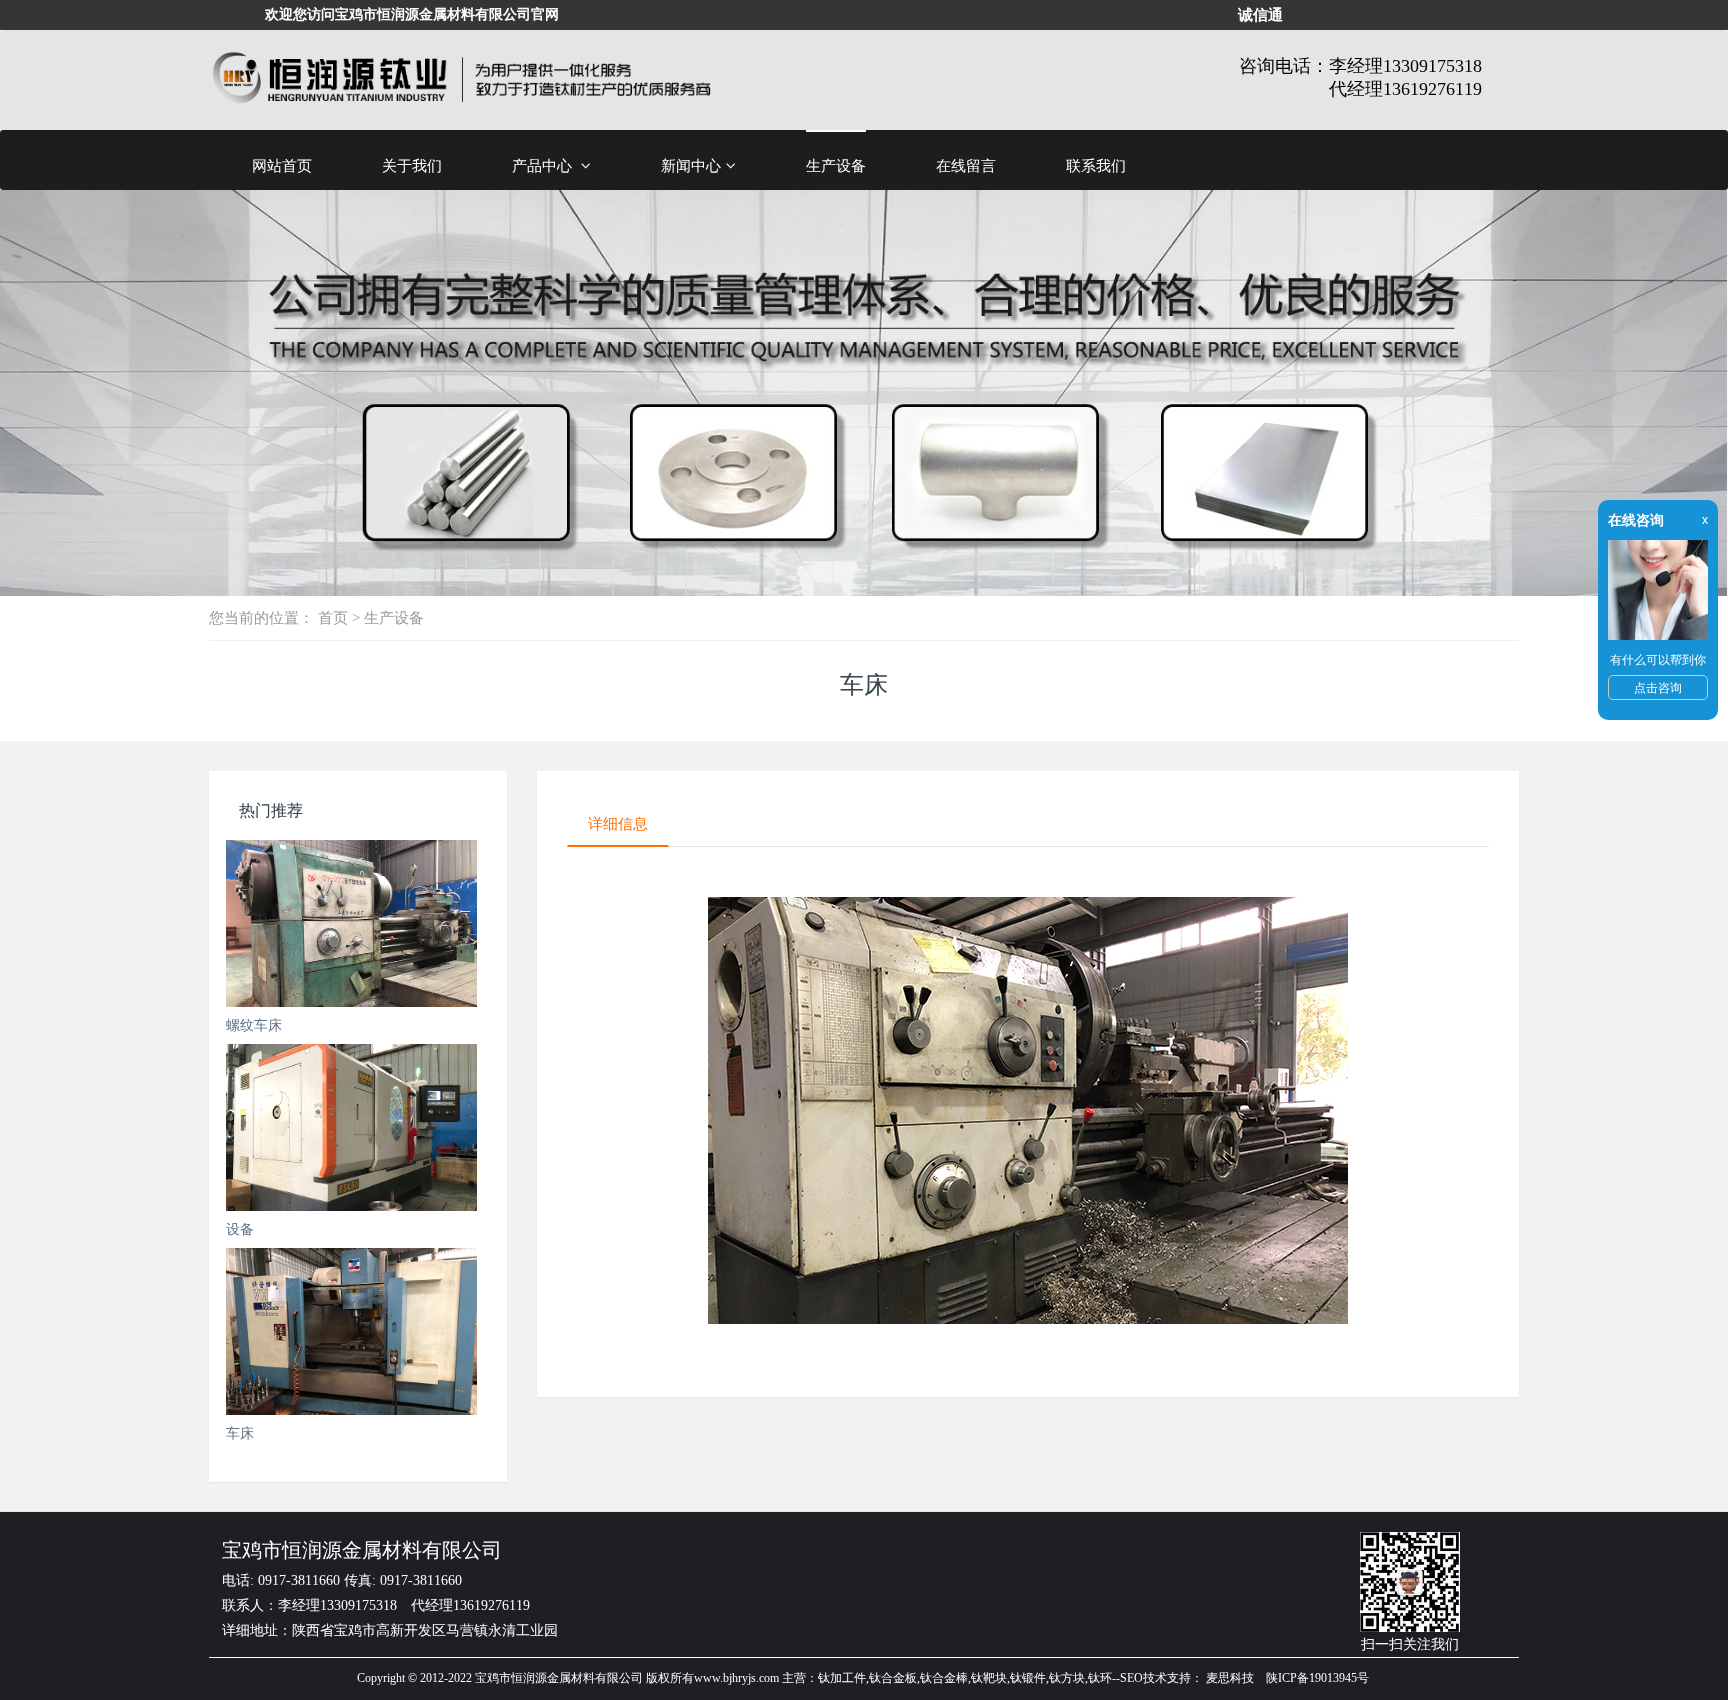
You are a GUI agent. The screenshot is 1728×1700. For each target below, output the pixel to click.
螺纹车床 (254, 1025)
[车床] (351, 1331)
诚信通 (1260, 14)
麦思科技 (1230, 1678)
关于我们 (412, 165)
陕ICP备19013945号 (1317, 1678)
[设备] (351, 1127)
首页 (333, 617)
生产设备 (836, 165)
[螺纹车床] (351, 923)
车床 (240, 1433)
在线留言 (966, 165)
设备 (240, 1229)
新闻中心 (691, 165)
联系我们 (1096, 165)
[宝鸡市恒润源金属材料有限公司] (461, 80)
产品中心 (544, 165)
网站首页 (282, 165)
